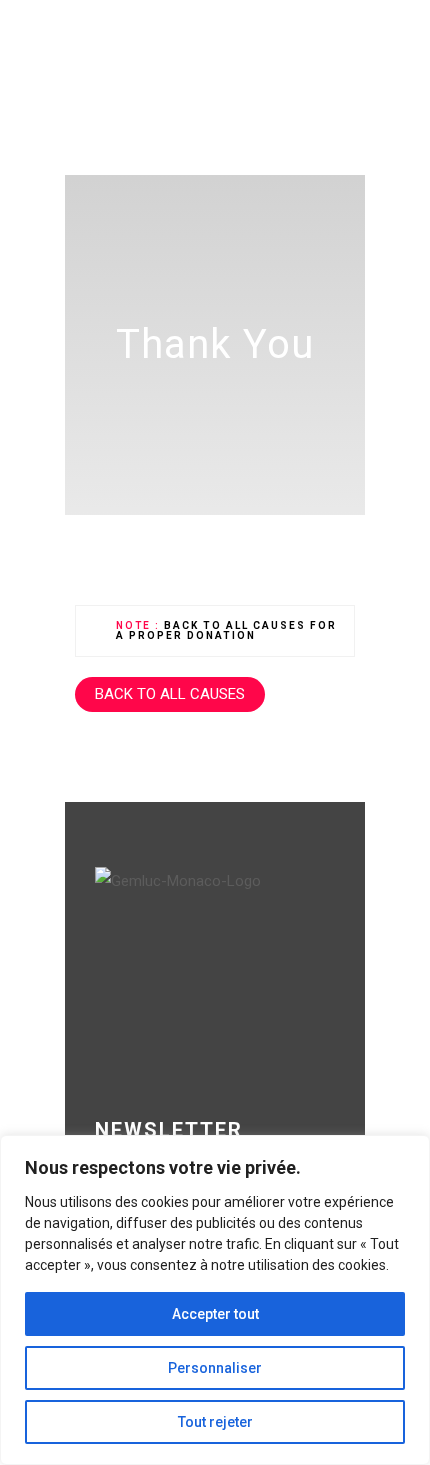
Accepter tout (215, 1314)
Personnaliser (215, 1368)
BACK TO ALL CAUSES (170, 694)
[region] (215, 1300)
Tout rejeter (215, 1422)
